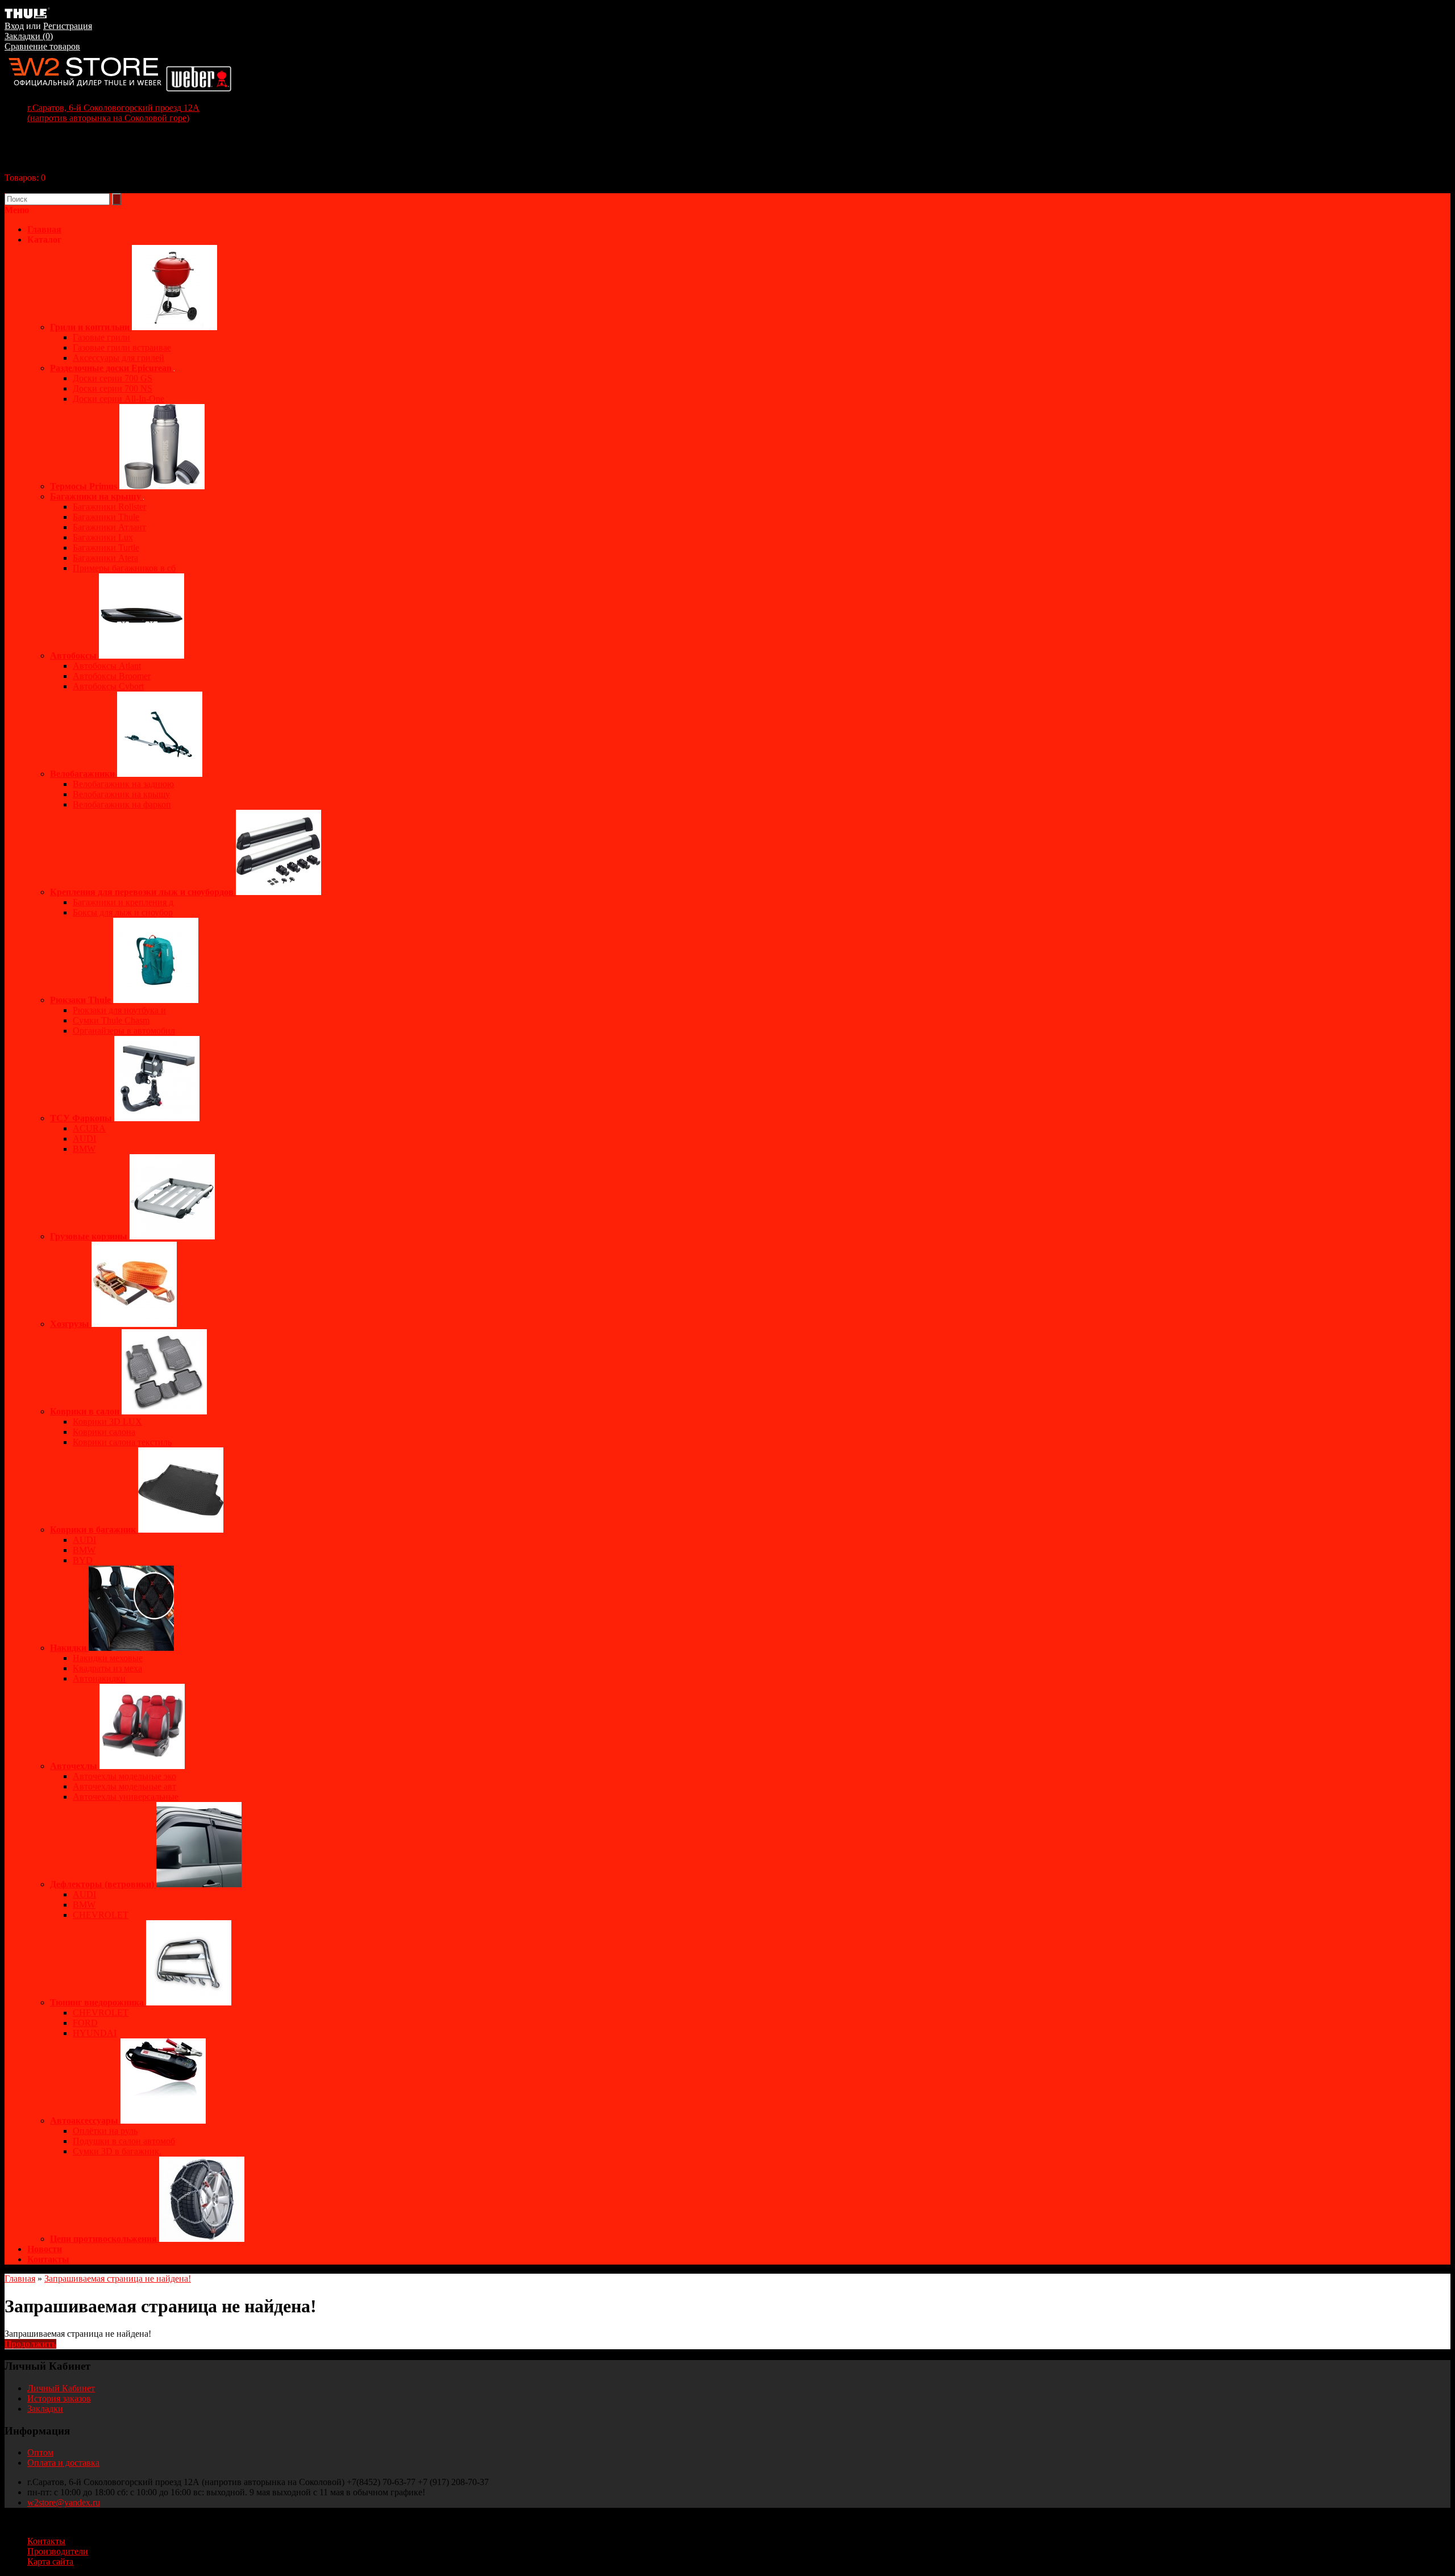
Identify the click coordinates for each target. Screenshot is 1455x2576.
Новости (45, 2249)
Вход (14, 26)
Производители (58, 2551)
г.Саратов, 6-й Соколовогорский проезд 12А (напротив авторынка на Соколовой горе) (113, 113)
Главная (20, 2279)
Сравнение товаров (42, 46)
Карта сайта (50, 2562)
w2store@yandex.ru (64, 2502)
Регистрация (68, 26)
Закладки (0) (29, 36)
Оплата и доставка (63, 2463)
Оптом (40, 2452)
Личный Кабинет (61, 2388)
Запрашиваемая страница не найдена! (118, 2279)
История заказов (59, 2398)
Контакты (48, 2259)
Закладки (45, 2409)
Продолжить (30, 2344)
